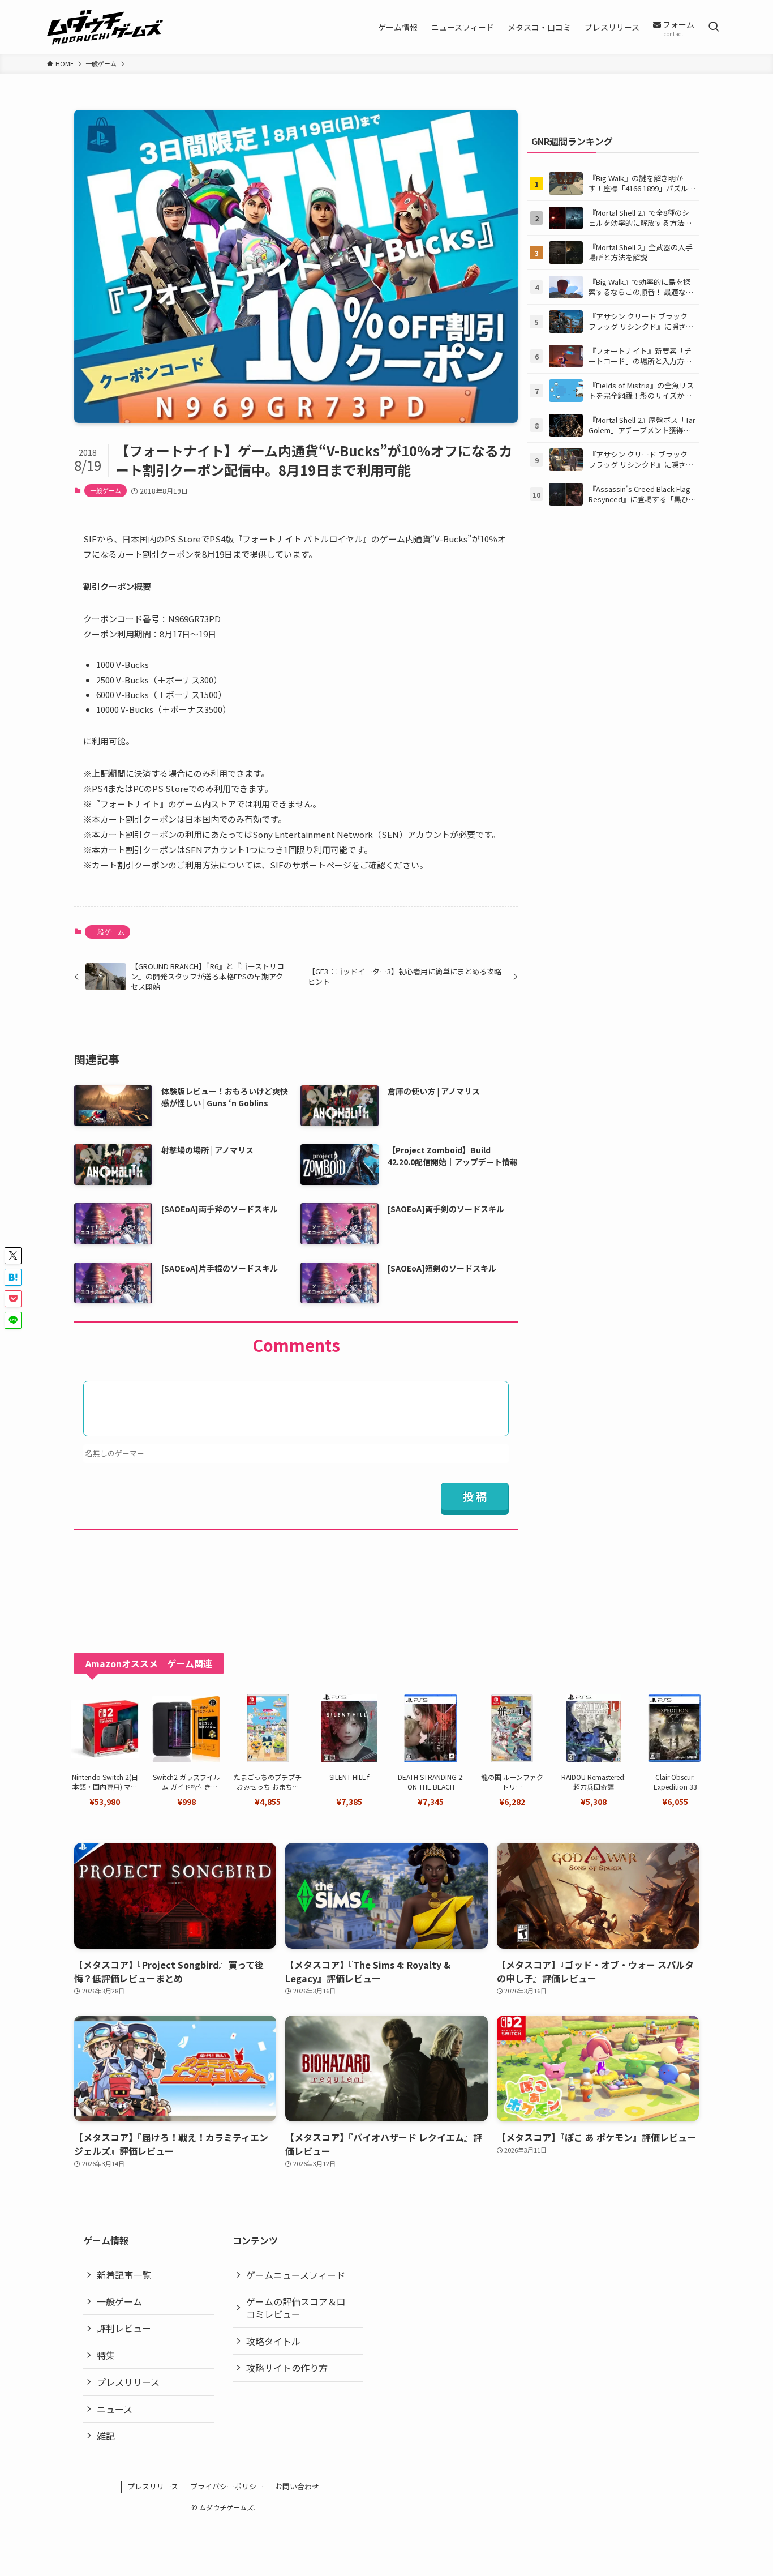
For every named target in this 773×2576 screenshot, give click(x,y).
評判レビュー (124, 2328)
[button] (13, 1256)
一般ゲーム (106, 490)
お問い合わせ (297, 2486)
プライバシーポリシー (227, 2486)
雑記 (106, 2436)
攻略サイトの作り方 (287, 2368)
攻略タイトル (273, 2341)
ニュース (115, 2409)
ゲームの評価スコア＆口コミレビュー (296, 2308)
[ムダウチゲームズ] (105, 27)
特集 (106, 2355)
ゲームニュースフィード (296, 2275)
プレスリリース (128, 2382)
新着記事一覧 (124, 2275)
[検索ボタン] (714, 27)
